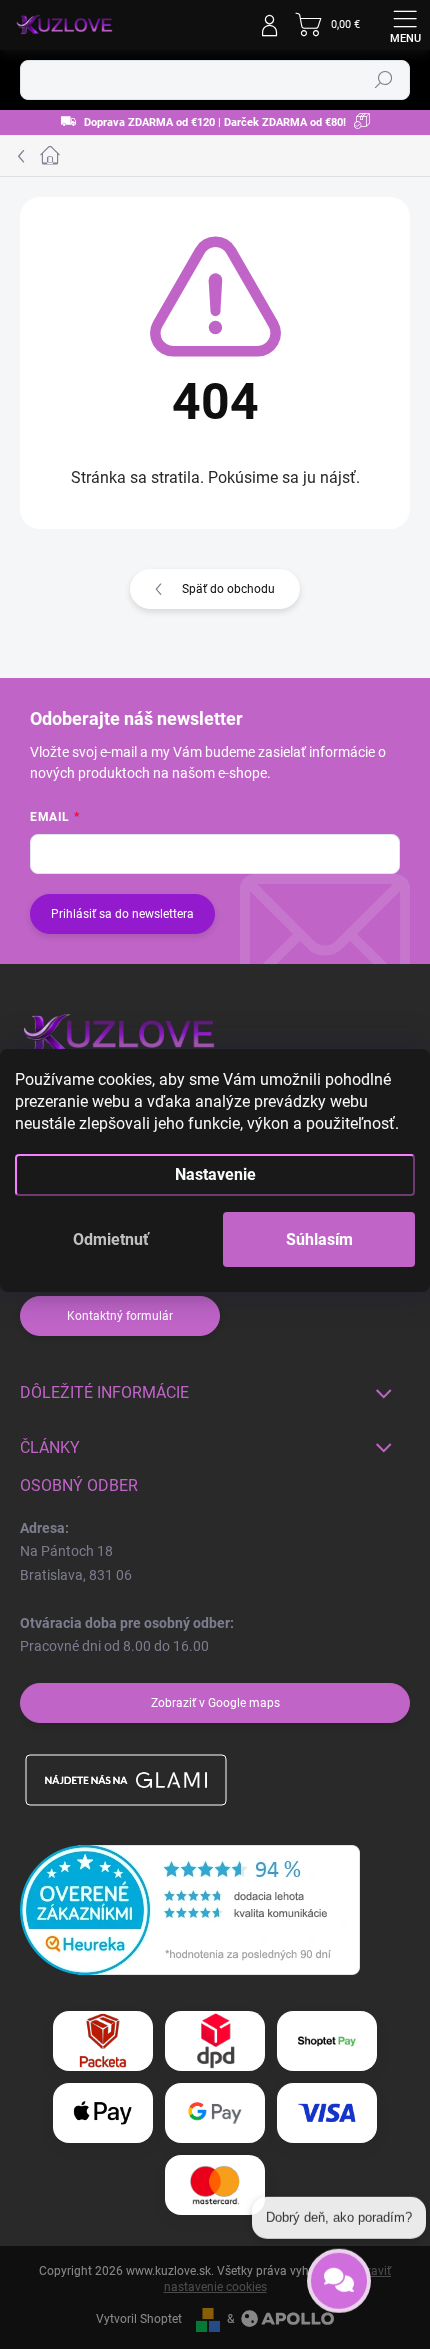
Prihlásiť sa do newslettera (122, 914)
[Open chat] (339, 2278)
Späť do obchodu (228, 589)
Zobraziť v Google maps (215, 1703)
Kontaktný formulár (120, 1316)
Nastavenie (215, 1174)
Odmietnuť (111, 1239)
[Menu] (405, 25)
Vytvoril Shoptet (139, 2319)
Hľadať (384, 80)
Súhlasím (319, 1239)
